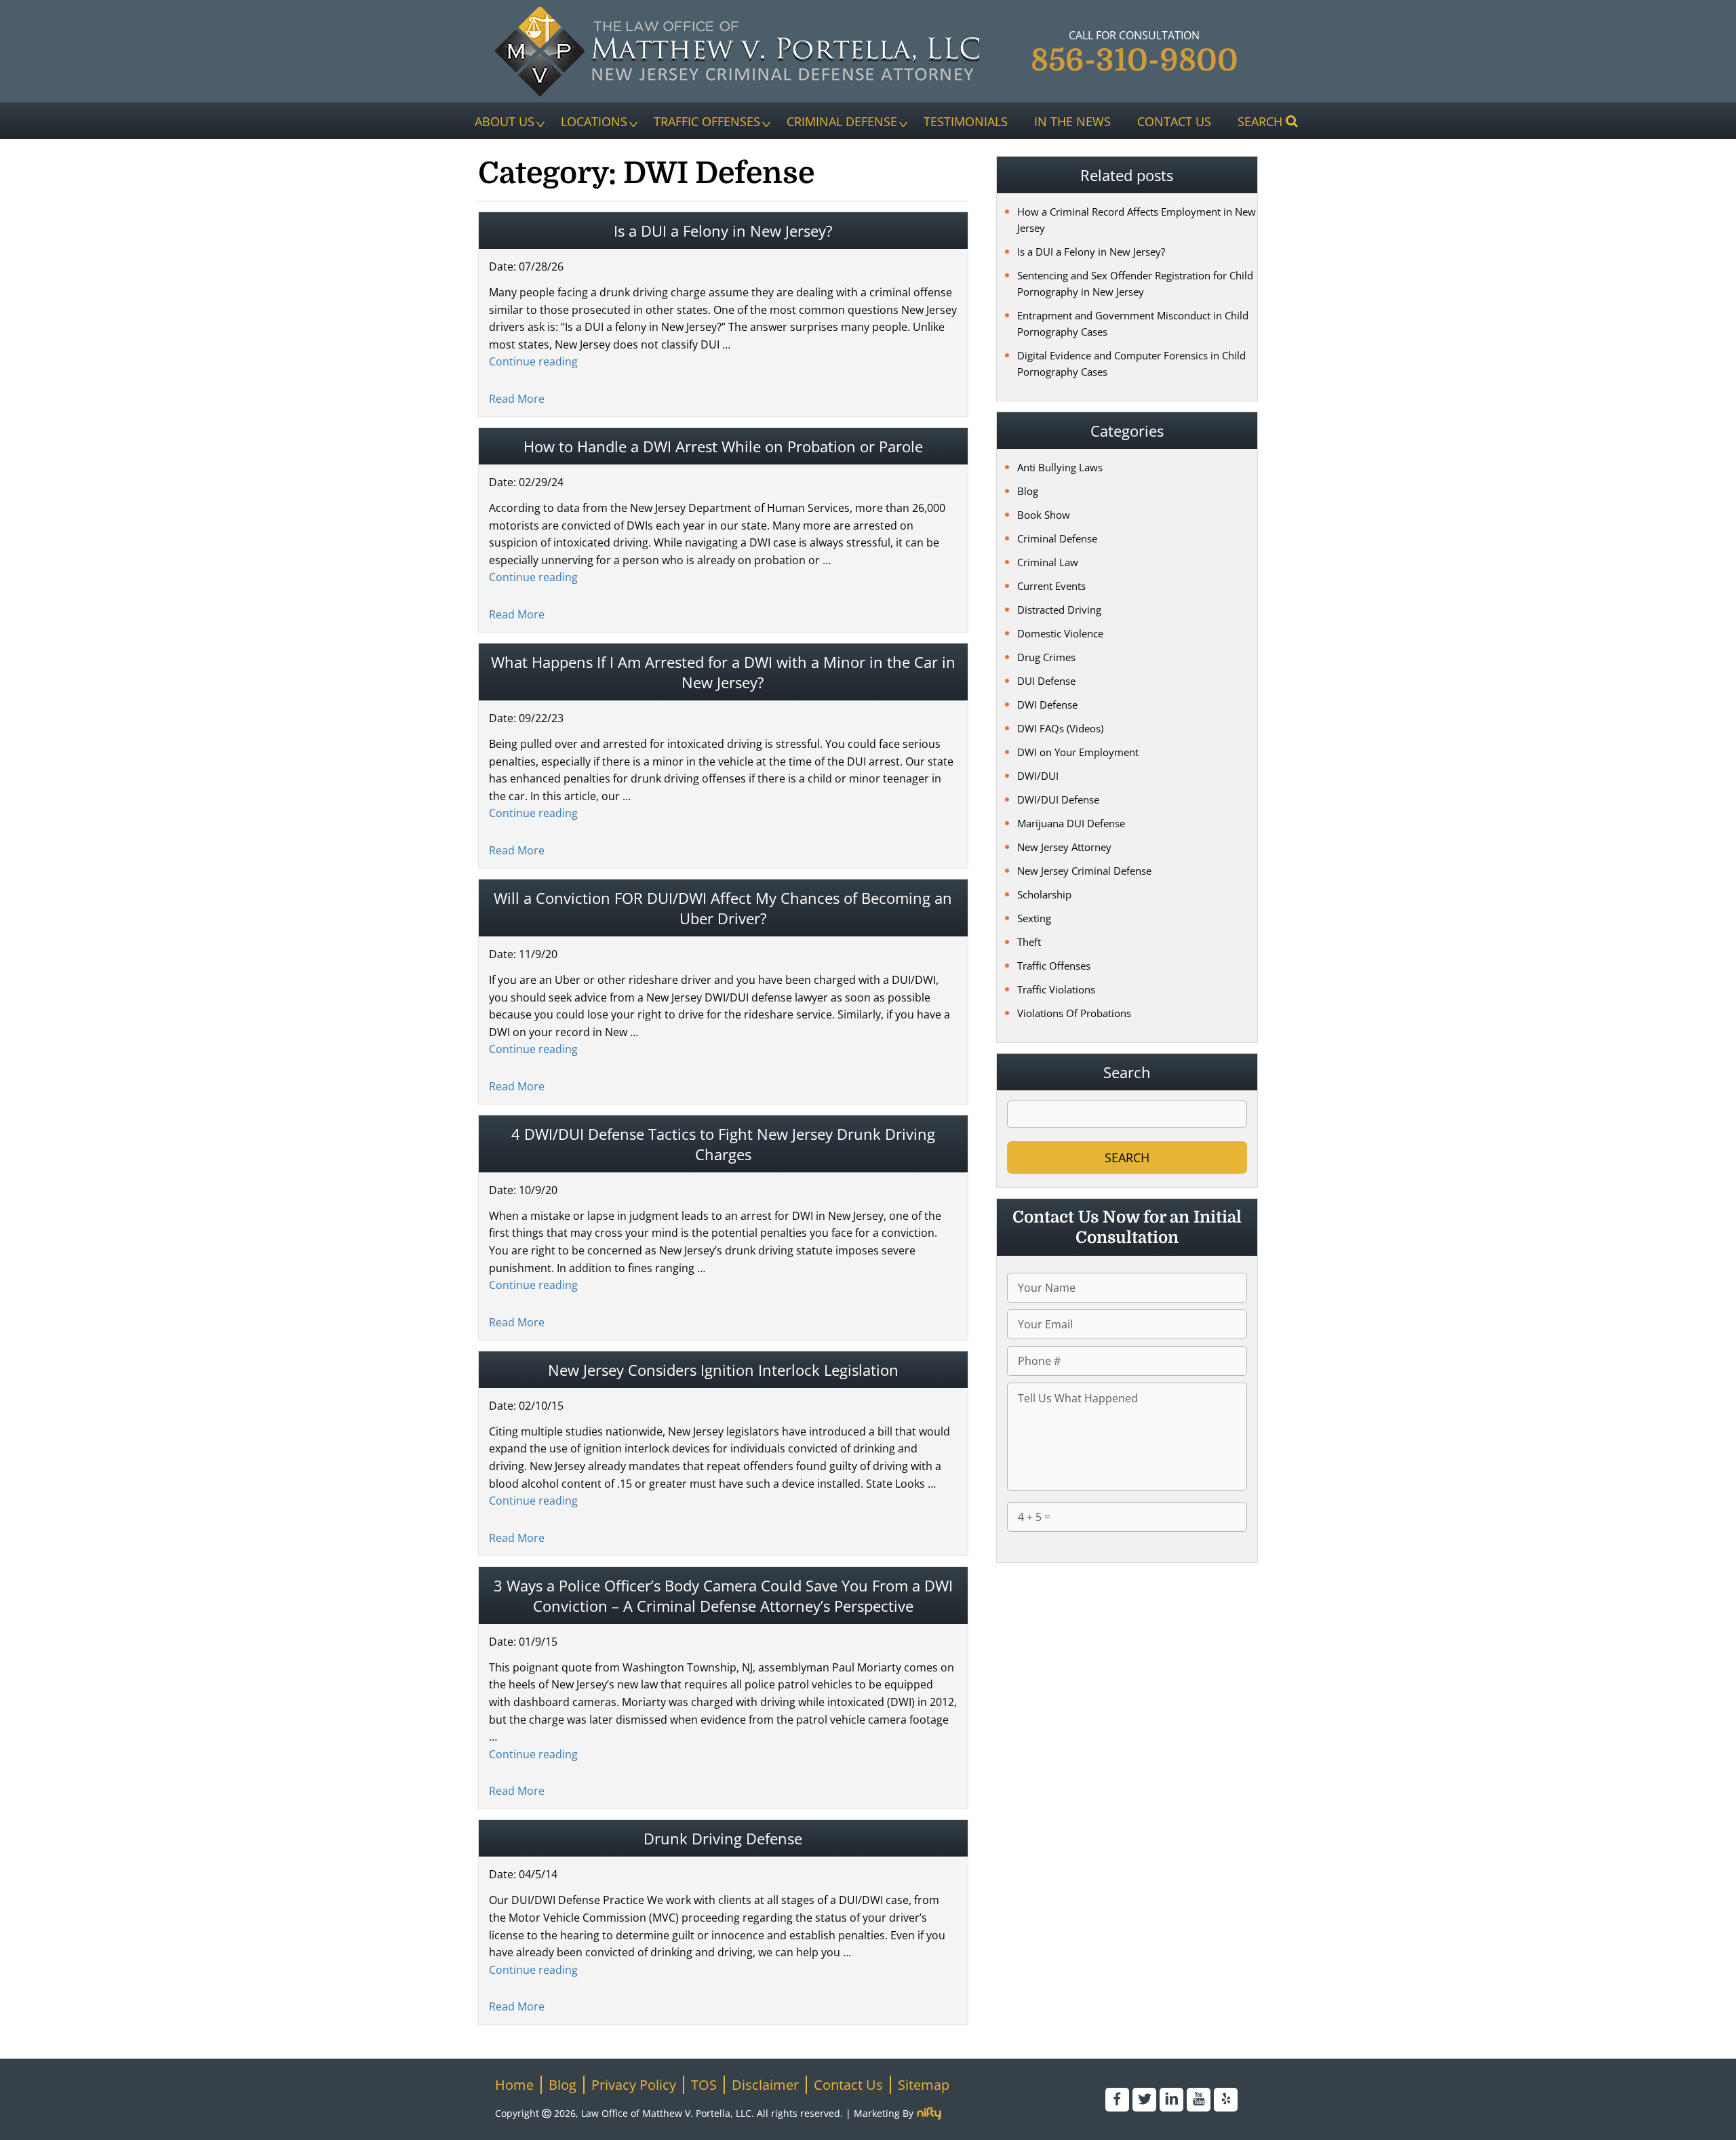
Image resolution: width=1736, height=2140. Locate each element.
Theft (1029, 942)
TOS (704, 2085)
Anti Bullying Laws (1060, 467)
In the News (1072, 121)
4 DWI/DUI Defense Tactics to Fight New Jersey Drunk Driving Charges (723, 1144)
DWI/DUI (1038, 776)
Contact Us (1174, 121)
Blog (1028, 491)
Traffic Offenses (707, 121)
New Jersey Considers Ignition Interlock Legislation (723, 1370)
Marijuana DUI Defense (1071, 823)
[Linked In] (1171, 2100)
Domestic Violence (1060, 633)
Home (514, 2085)
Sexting (1034, 918)
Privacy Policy (634, 2085)
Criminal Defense (842, 121)
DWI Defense (1047, 705)
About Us (505, 121)
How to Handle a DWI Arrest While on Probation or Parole (723, 446)
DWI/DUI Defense (1058, 799)
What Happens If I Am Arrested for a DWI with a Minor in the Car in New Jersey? (723, 672)
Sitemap (924, 2085)
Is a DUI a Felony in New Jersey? (723, 231)
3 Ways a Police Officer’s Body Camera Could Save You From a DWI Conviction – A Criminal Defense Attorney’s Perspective (723, 1596)
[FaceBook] (1117, 2100)
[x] (1144, 2100)
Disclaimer (765, 2085)
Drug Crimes (1046, 657)
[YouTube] (1199, 2100)
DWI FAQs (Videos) (1060, 728)
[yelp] (1226, 2100)
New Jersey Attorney (1064, 847)
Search (1260, 121)
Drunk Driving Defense (723, 1838)
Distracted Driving (1059, 610)
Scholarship (1044, 894)
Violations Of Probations (1074, 1013)
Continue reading (533, 361)
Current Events (1051, 586)
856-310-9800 (1135, 60)
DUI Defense (1046, 681)
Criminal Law (1048, 562)
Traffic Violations (1056, 989)
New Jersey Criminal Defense (1084, 871)
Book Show (1044, 515)
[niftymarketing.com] (929, 2114)
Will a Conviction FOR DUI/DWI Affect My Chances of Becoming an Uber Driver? (723, 908)
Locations (594, 121)
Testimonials (966, 121)
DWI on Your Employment (1078, 752)
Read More (517, 399)
